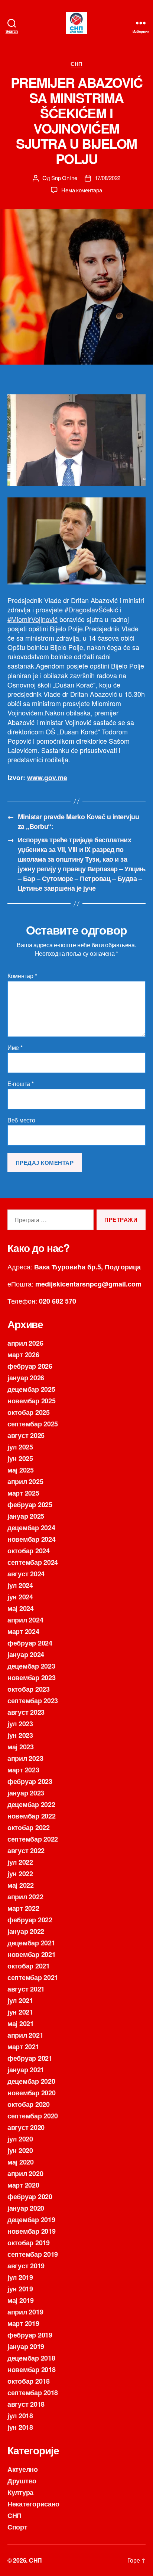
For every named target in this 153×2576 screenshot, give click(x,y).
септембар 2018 (33, 2393)
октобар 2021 (29, 1966)
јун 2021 (20, 2012)
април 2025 (25, 1481)
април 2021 (25, 2035)
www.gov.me (47, 778)
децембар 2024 (31, 1528)
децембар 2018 (31, 2358)
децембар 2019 (31, 2220)
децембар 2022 (31, 1804)
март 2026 (23, 1355)
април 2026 (25, 1343)
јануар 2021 (26, 2070)
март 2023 (23, 1770)
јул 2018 (20, 2416)
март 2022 (23, 1908)
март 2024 (23, 1631)
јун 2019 (20, 2289)
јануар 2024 (26, 1654)
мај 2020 (21, 2162)
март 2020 (23, 2185)
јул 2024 (20, 1585)
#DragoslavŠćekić (91, 609)
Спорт (17, 2527)
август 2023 (26, 1712)
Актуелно (23, 2469)
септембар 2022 (33, 1839)
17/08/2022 (108, 178)
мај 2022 (21, 1885)
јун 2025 (20, 1458)
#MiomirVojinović (32, 619)
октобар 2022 (29, 1827)
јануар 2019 (26, 2346)
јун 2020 (20, 2150)
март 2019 (23, 2323)
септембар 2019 (33, 2254)
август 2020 (26, 2127)
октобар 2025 (29, 1412)
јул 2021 (20, 2000)
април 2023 (25, 1758)
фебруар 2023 (30, 1781)
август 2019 (26, 2266)
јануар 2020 (26, 2208)
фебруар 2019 (30, 2335)
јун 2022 (20, 1874)
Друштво (22, 2481)
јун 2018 (20, 2427)
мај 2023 (21, 1747)
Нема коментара (82, 190)
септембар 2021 (33, 1977)
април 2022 (25, 1897)
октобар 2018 (29, 2381)
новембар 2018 (32, 2370)
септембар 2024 (33, 1562)
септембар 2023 (33, 1701)
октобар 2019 (29, 2243)
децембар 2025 (31, 1389)
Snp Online (64, 178)
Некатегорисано (33, 2504)
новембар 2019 (32, 2231)
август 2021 (26, 1989)
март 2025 (23, 1493)
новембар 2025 (32, 1401)
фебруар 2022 (30, 1920)
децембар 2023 (31, 1666)
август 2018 (26, 2404)
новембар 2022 (32, 1816)
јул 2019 (20, 2277)
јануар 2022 (26, 1931)
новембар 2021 (32, 1954)
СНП (76, 64)
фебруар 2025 (30, 1505)
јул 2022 (20, 1862)
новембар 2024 (32, 1539)
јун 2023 (20, 1735)
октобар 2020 (29, 2104)
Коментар (22, 976)
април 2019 (25, 2312)
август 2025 (26, 1435)
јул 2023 (20, 1724)
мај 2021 (21, 2024)
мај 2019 (21, 2300)
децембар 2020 (31, 2081)
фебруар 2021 (30, 2058)
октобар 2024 (29, 1551)
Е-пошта (21, 1084)
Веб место (21, 1120)
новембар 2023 (32, 1678)
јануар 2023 (26, 1793)
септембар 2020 (33, 2116)
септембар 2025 (33, 1424)
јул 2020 (20, 2139)
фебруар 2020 (30, 2197)
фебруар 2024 (30, 1643)
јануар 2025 (26, 1516)
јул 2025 (20, 1447)
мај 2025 (21, 1470)
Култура (20, 2492)
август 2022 (26, 1851)
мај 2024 (21, 1608)
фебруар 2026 (30, 1366)
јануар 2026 (26, 1378)
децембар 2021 (31, 1943)
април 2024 (25, 1620)
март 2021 (23, 2047)
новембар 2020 (32, 2093)
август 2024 (26, 1574)
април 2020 (25, 2173)
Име (15, 1048)
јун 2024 (20, 1597)
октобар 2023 (29, 1689)
